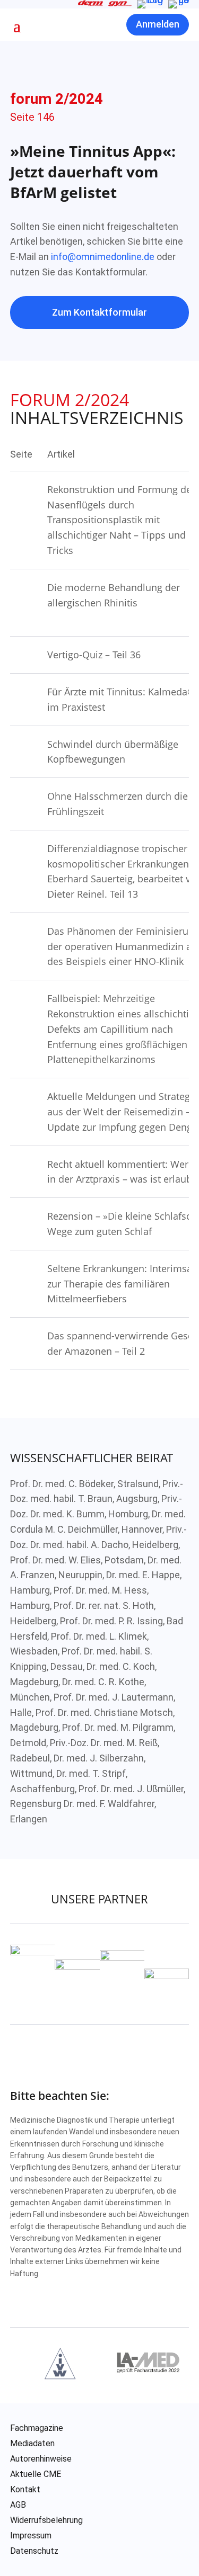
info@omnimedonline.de (103, 257)
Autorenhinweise (41, 2459)
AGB (18, 2505)
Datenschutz (34, 2551)
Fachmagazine (37, 2428)
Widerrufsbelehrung (46, 2520)
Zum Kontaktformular (99, 312)
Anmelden (158, 24)
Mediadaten (32, 2444)
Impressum (31, 2536)
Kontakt (25, 2490)
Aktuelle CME (36, 2474)
